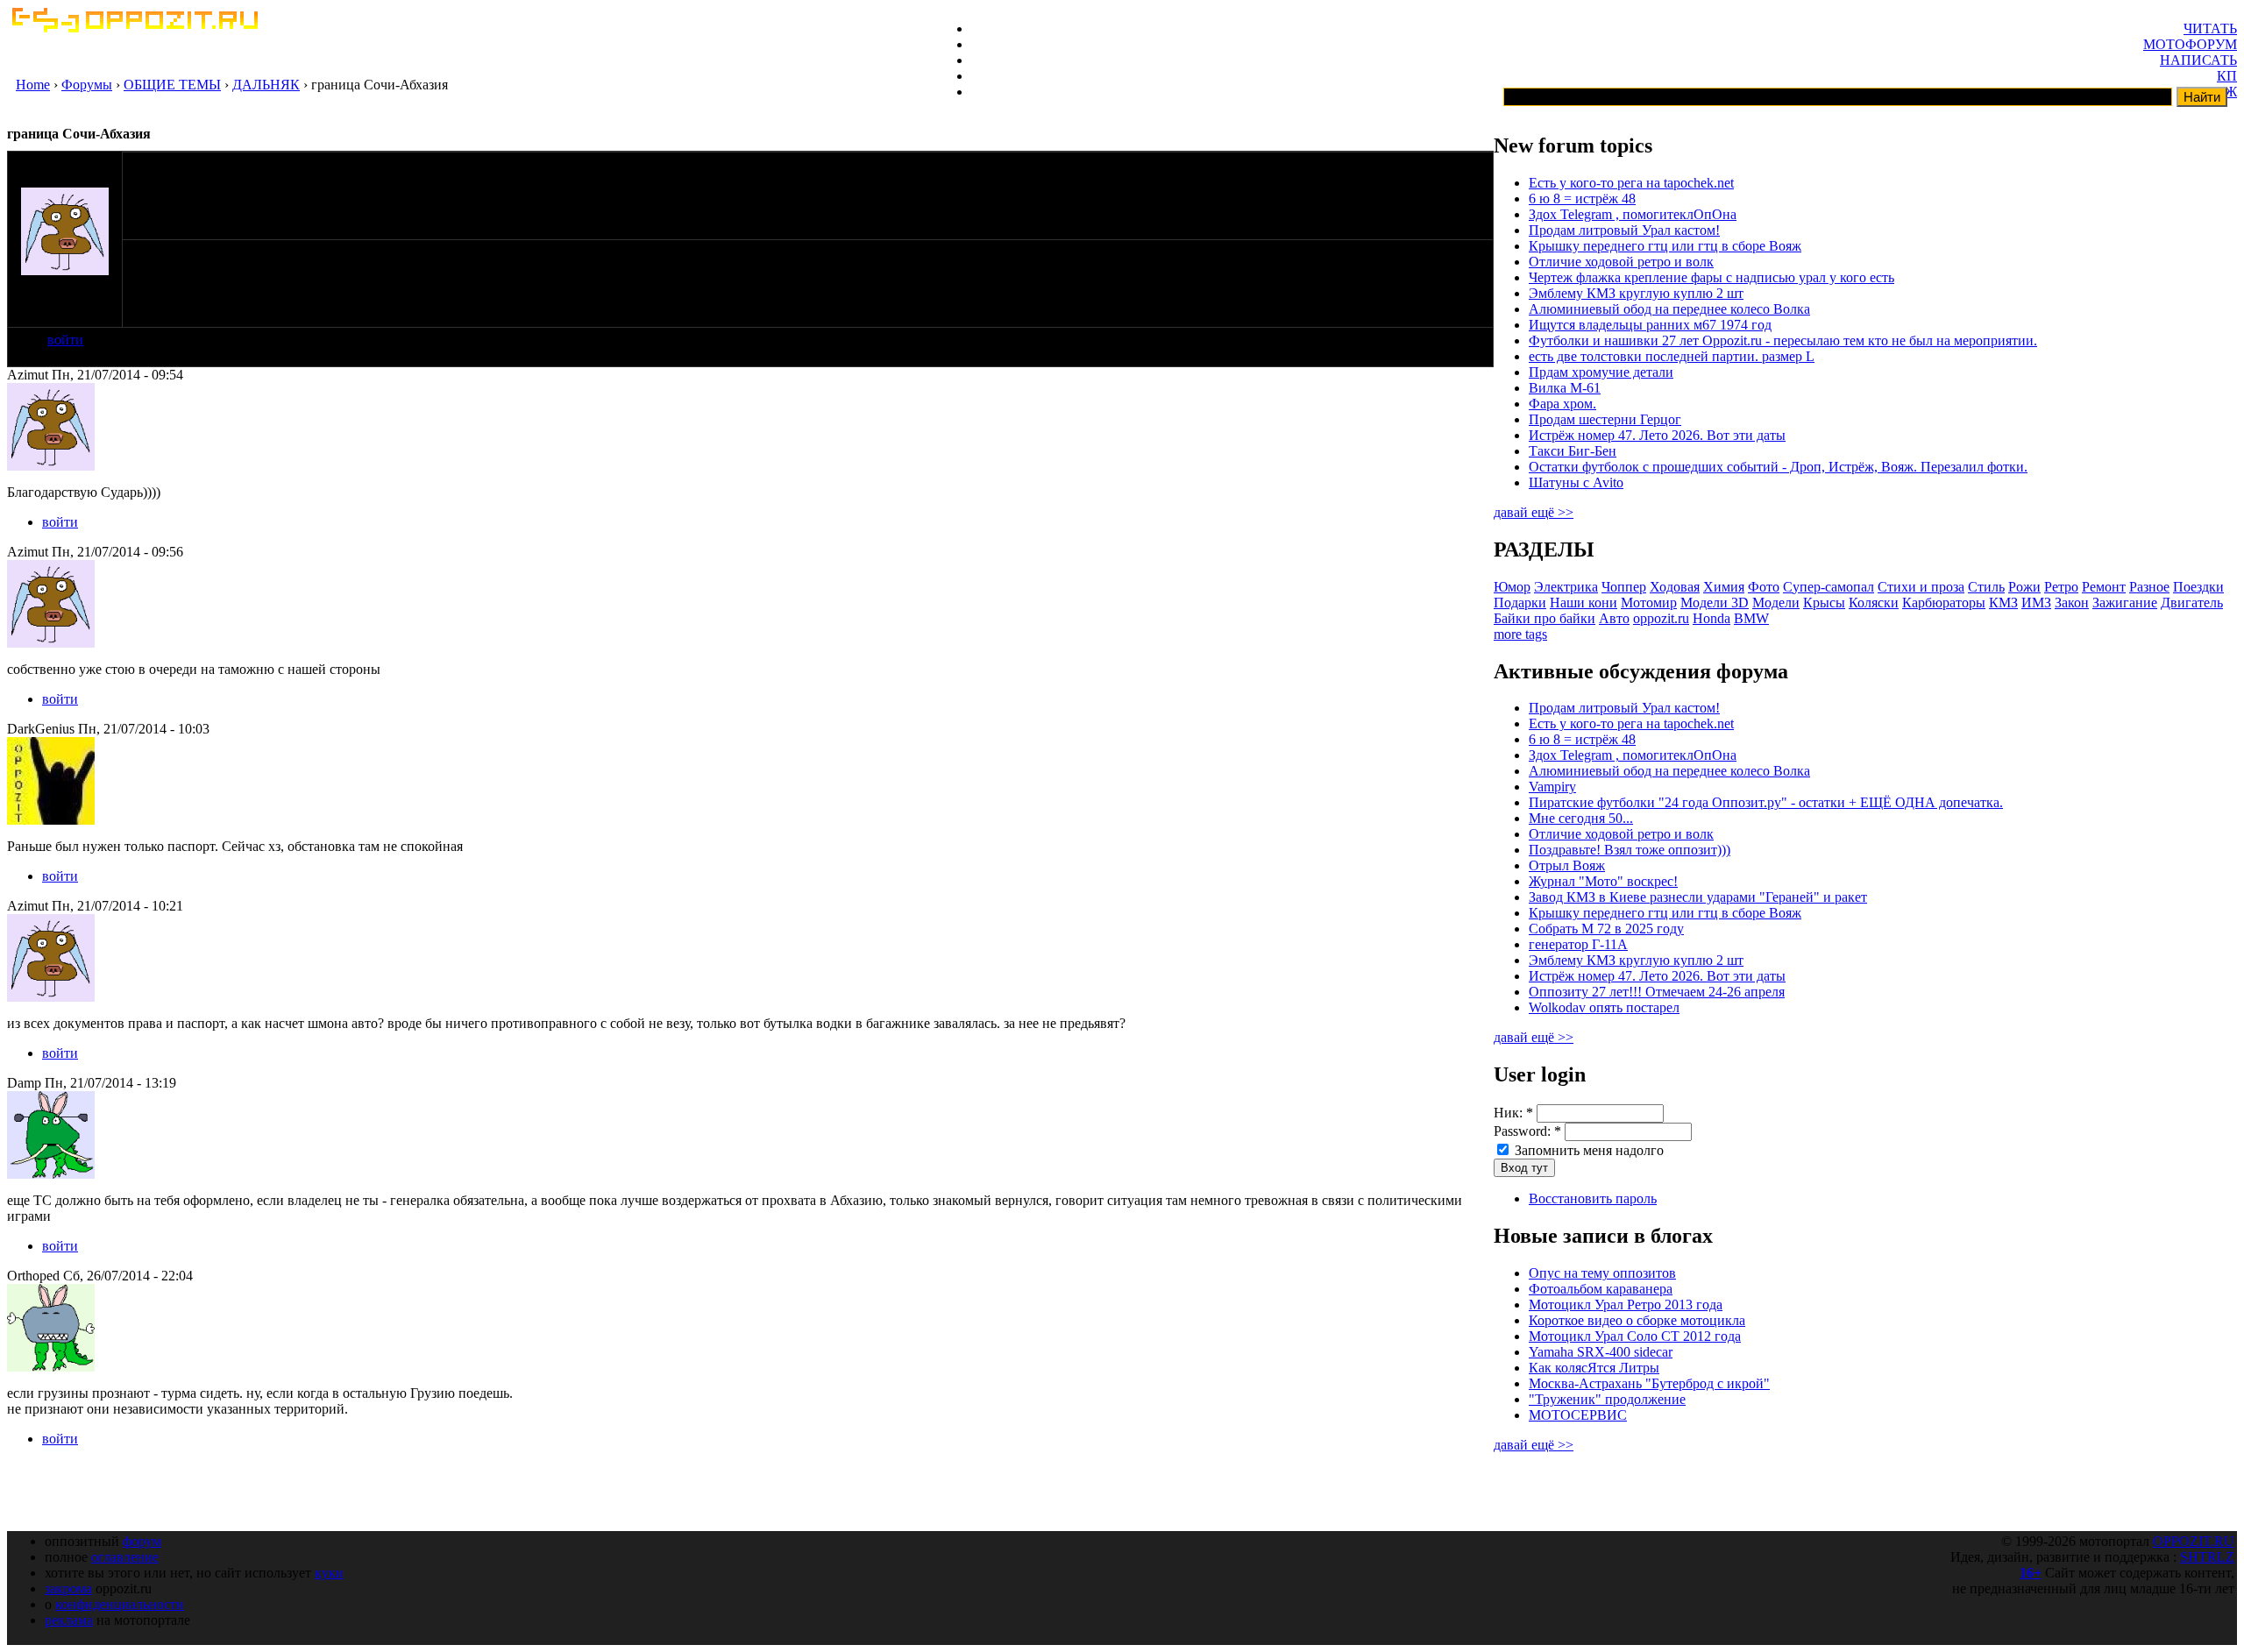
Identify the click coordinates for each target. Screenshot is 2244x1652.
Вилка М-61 (1565, 388)
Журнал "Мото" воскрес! (1603, 881)
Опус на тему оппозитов (1602, 1273)
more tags (1520, 634)
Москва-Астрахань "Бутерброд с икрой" (1649, 1383)
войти (65, 340)
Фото (1764, 587)
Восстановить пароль (1593, 1198)
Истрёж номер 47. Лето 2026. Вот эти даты (1657, 435)
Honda (1711, 618)
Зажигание (2125, 603)
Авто (1614, 618)
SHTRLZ (2207, 1557)
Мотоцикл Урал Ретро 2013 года (1626, 1305)
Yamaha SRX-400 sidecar (1601, 1352)
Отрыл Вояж (1567, 865)
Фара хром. (1562, 404)
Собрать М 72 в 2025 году (1606, 929)
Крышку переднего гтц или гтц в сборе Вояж (1665, 246)
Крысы (1824, 603)
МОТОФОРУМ (2190, 44)
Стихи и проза (1921, 587)
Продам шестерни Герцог (1605, 419)
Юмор (1512, 587)
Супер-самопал (1829, 587)
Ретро (2061, 587)
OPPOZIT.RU (2194, 1541)
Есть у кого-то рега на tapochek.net (1631, 183)
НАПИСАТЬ (2198, 60)
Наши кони (1584, 603)
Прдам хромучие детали (1601, 372)
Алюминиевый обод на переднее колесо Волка (1669, 309)
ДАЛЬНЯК (266, 85)
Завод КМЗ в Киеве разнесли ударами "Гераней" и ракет (1698, 897)
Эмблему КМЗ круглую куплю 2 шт (1636, 293)
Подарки (1520, 603)
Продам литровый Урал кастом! (1624, 230)
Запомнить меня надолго (1587, 1150)
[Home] (134, 28)
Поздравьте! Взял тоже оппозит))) (1630, 850)
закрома (68, 1588)
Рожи (2024, 587)
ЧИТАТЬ (2210, 28)
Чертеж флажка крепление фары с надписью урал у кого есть (1711, 277)
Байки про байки (1545, 618)
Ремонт (2104, 587)
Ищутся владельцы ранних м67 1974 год (1650, 325)
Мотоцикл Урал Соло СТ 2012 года (1635, 1336)
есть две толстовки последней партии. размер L (1672, 356)
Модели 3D (1715, 603)
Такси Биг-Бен (1573, 451)
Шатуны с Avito (1576, 482)
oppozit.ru (1661, 618)
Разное (2149, 587)
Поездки (2198, 587)
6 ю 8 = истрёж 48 (1582, 199)
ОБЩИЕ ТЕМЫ (172, 85)
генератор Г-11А (1578, 944)
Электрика (1566, 587)
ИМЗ (2036, 603)
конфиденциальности (120, 1604)
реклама (69, 1620)
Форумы (87, 85)
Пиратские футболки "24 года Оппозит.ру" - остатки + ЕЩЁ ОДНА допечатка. (1766, 802)
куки (329, 1573)
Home (33, 85)
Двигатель (2192, 603)
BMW (1751, 618)
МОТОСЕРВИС (1578, 1415)
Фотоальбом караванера (1601, 1289)
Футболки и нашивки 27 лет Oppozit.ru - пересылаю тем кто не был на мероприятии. (1783, 340)
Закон (2072, 603)
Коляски (1874, 603)
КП (2227, 76)
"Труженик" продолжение (1607, 1399)
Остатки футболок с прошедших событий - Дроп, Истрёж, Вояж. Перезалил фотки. (1778, 467)
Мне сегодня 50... (1581, 818)
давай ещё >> (1534, 512)
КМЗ (2003, 603)
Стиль (1986, 587)
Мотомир (1649, 603)
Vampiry (1552, 787)
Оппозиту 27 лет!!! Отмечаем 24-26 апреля (1657, 992)
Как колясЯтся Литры (1594, 1368)
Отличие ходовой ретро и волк (1621, 262)
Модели (1776, 603)
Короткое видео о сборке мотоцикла (1637, 1320)
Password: (1527, 1131)
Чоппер (1624, 587)
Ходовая (1675, 587)
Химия (1724, 587)
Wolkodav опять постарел (1604, 1007)
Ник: (1513, 1113)
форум (142, 1541)
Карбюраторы (1944, 603)
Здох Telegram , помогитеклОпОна (1633, 214)
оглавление (125, 1557)
